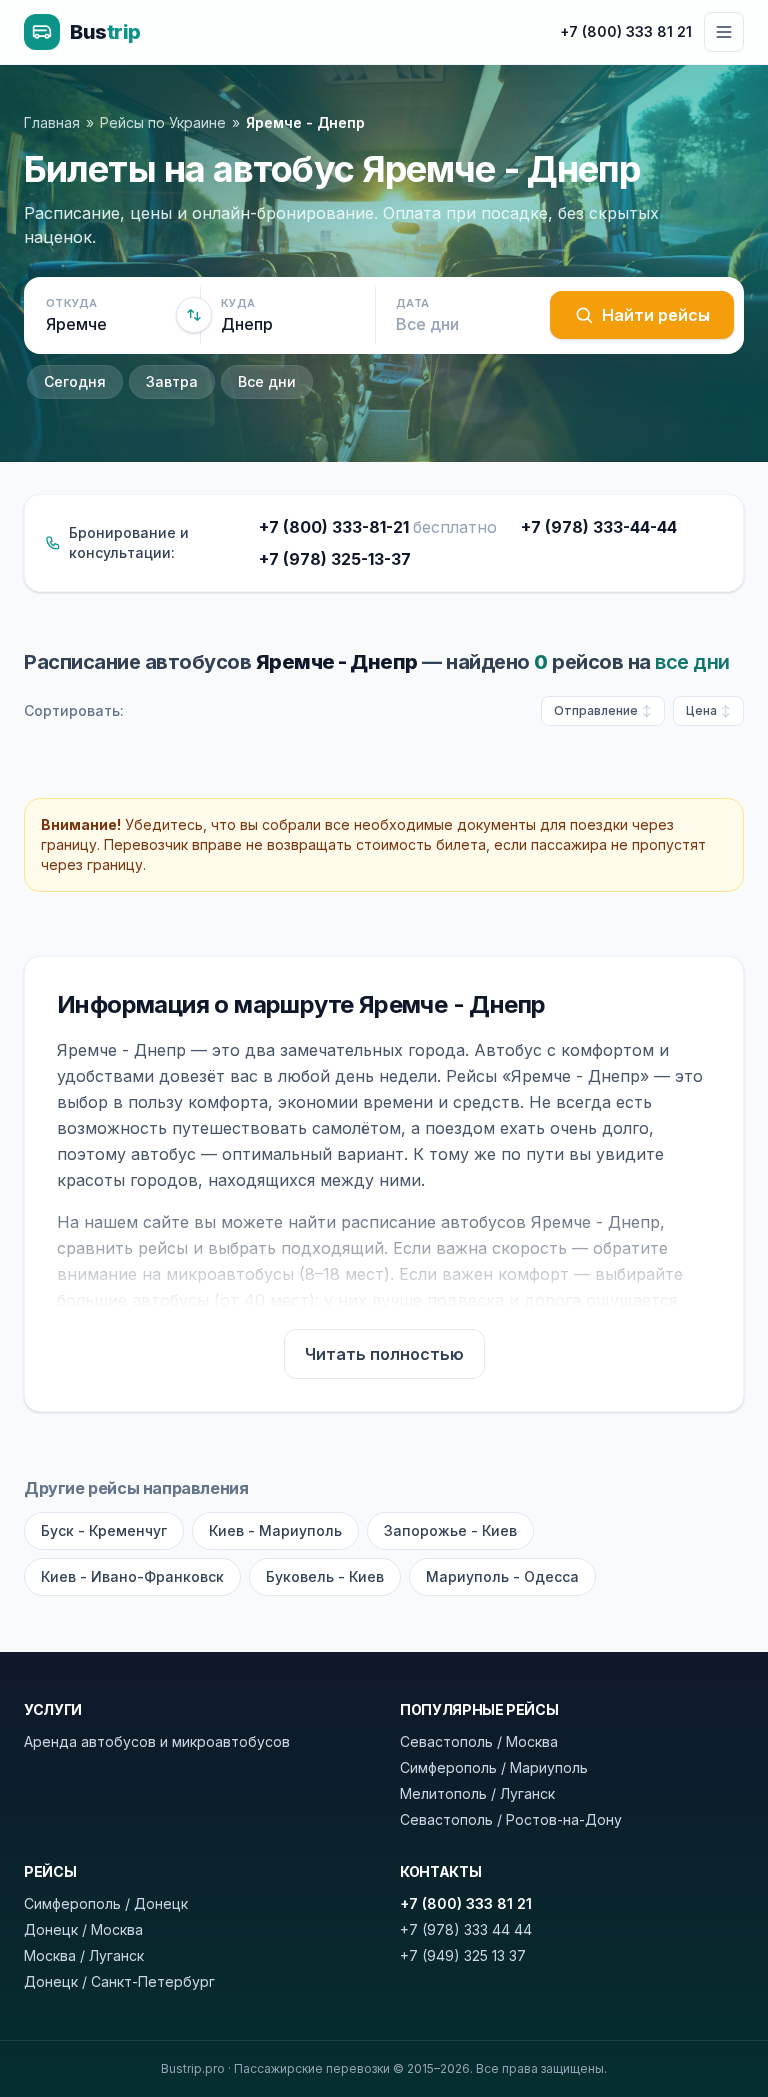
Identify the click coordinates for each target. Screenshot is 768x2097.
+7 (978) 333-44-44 (599, 527)
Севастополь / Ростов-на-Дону (511, 1819)
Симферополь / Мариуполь (494, 1767)
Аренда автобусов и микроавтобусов (157, 1741)
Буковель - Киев (325, 1576)
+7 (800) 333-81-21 (378, 527)
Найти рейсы (656, 315)
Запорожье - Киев (450, 1530)
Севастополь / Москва (479, 1741)
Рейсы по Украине (163, 122)
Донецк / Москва (83, 1929)
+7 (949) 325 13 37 (463, 1955)
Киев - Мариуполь (275, 1530)
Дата (412, 303)
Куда (238, 303)
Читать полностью (384, 1354)
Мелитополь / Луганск (477, 1793)
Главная (52, 122)
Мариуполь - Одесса (502, 1576)
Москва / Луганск (84, 1955)
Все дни (267, 381)
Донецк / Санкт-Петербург (119, 1981)
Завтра (172, 381)
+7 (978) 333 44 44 (466, 1929)
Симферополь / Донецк (106, 1903)
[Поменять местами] (194, 315)
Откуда (72, 303)
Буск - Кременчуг (104, 1530)
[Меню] (724, 32)
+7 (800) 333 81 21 (626, 31)
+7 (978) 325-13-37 (335, 559)
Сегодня (75, 381)
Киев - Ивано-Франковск (132, 1576)
